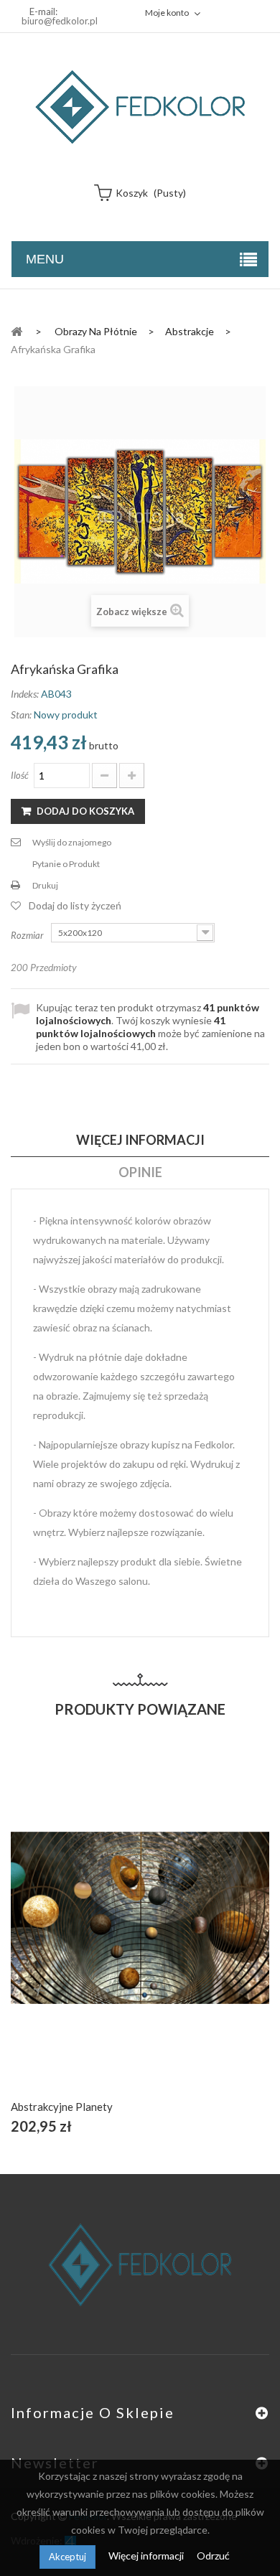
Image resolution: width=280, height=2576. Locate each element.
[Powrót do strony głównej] (17, 331)
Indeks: (25, 694)
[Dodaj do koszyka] (107, 1934)
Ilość (20, 775)
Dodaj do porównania (174, 1934)
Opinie (140, 1172)
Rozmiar (28, 935)
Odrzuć (213, 2556)
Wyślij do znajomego (72, 842)
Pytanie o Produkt (66, 864)
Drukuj (45, 885)
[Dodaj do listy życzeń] (140, 1934)
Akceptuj (67, 2557)
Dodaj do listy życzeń (75, 905)
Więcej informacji (147, 2556)
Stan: (21, 715)
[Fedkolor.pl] (140, 107)
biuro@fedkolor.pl (60, 21)
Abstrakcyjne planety (62, 2107)
